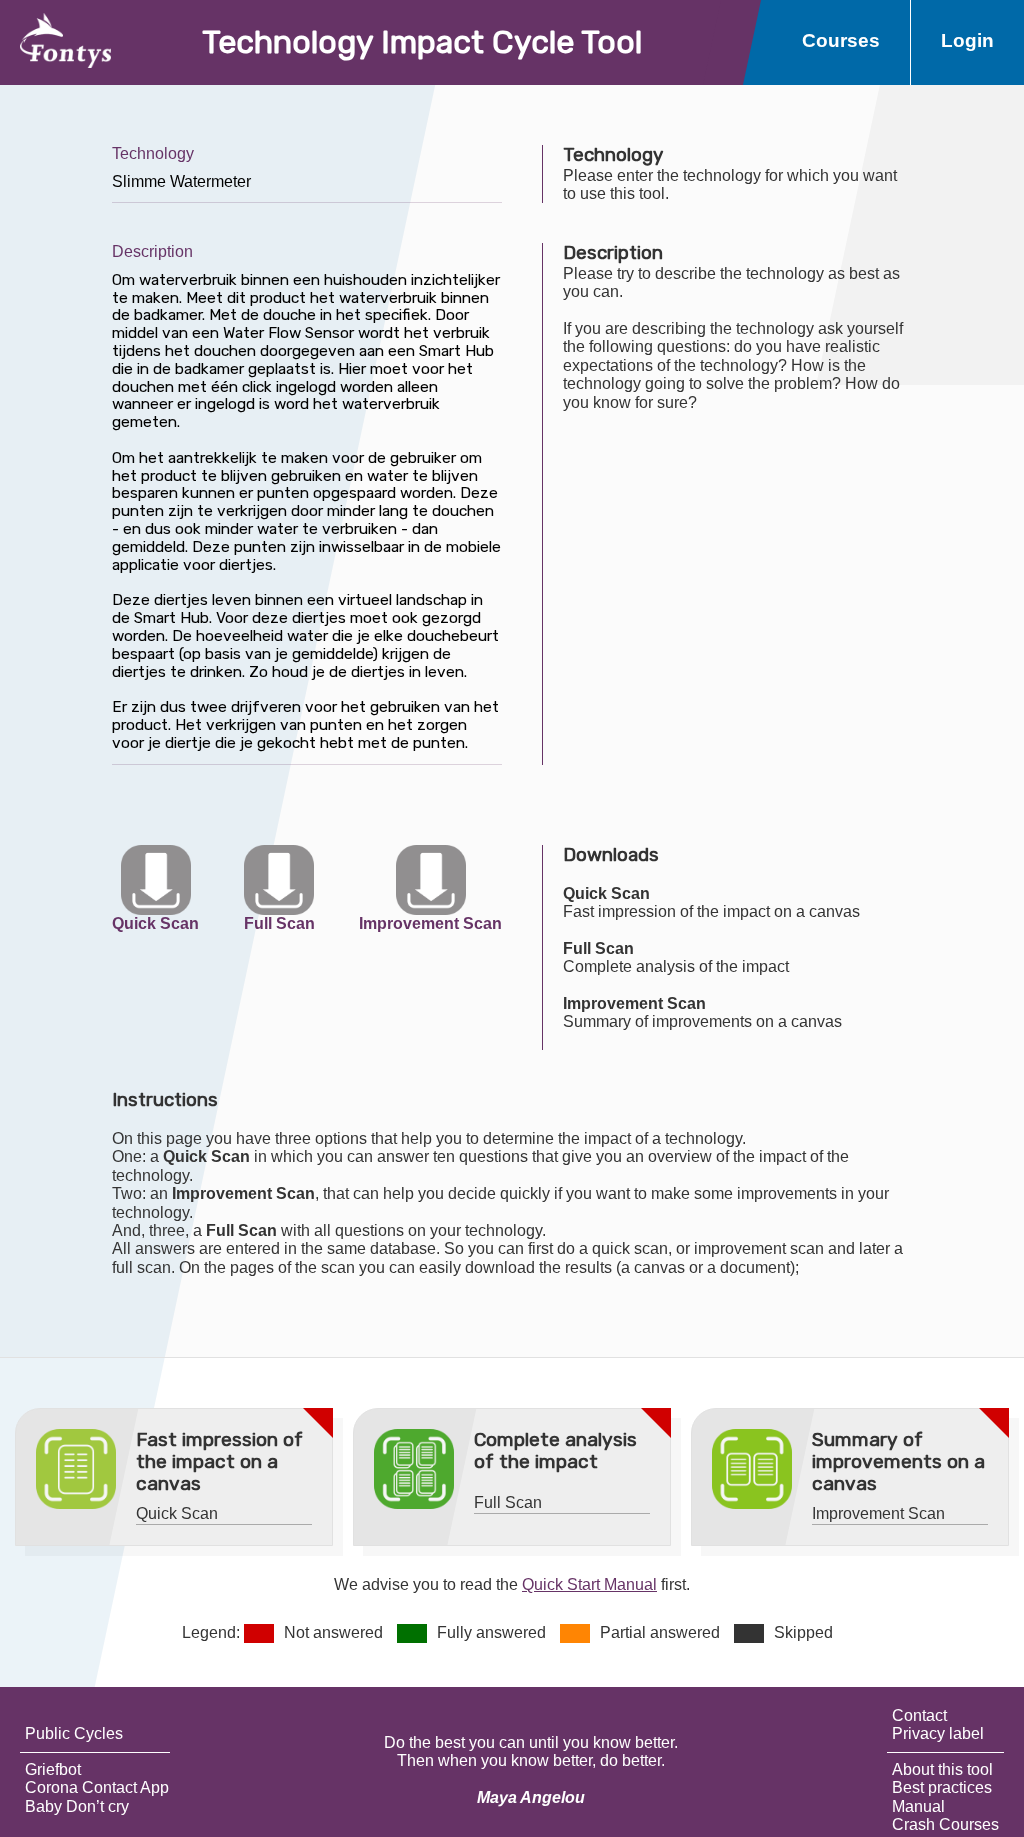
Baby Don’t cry (77, 1806)
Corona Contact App (97, 1787)
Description (152, 251)
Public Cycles (74, 1733)
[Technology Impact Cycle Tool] (55, 42)
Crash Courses (945, 1824)
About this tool (942, 1769)
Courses (841, 40)
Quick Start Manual (589, 1584)
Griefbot (53, 1769)
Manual (918, 1806)
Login (967, 40)
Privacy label (938, 1733)
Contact (919, 1715)
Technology (153, 153)
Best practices (942, 1787)
